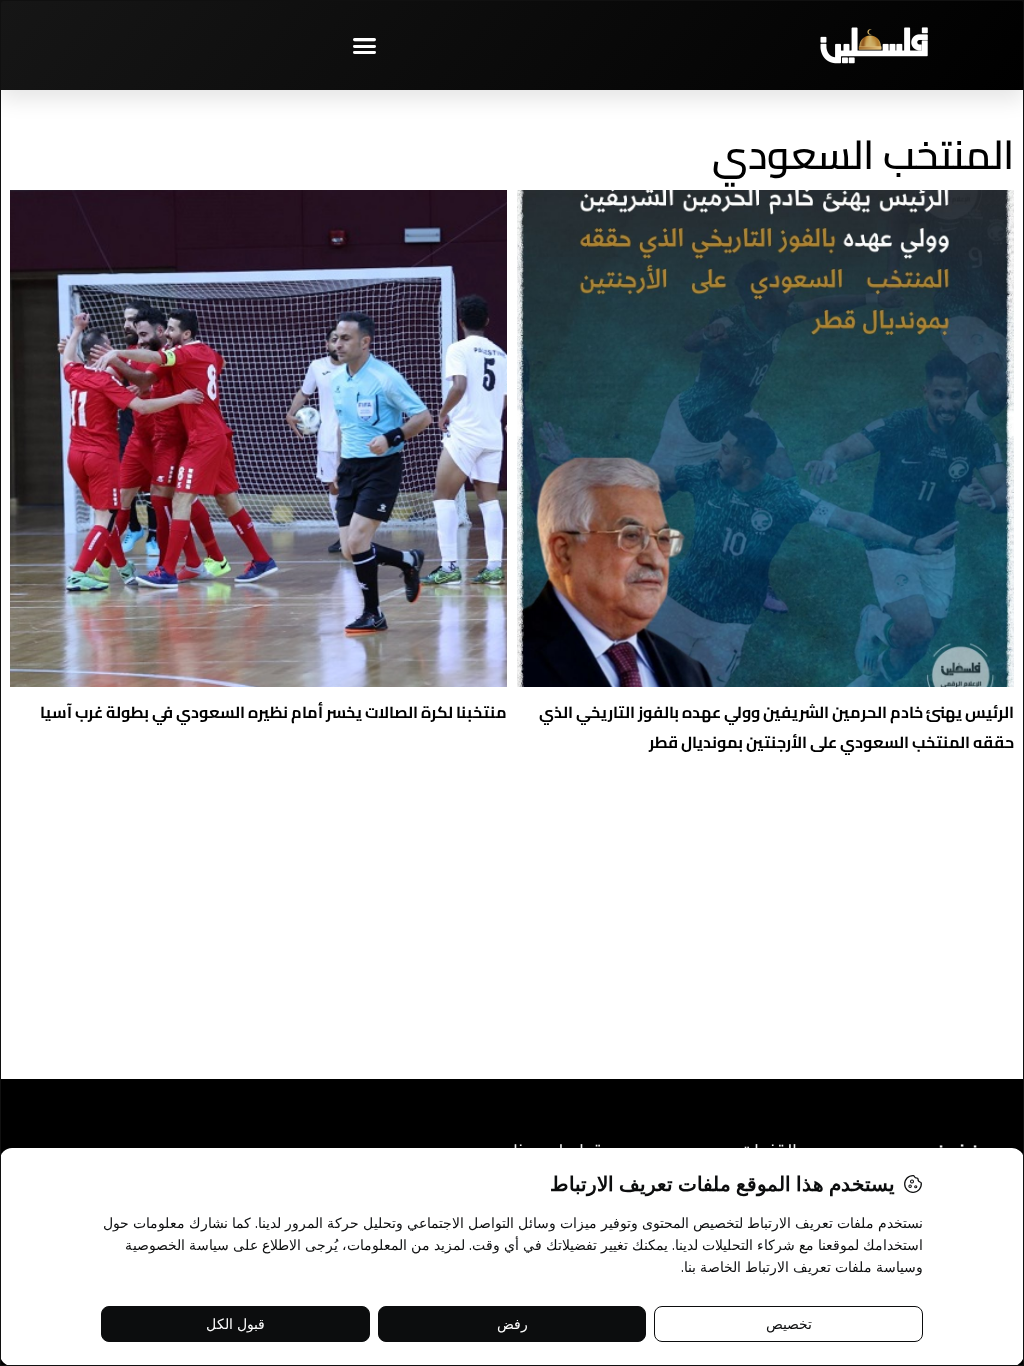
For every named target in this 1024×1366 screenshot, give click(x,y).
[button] (365, 45)
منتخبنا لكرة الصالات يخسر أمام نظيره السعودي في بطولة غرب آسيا (273, 712)
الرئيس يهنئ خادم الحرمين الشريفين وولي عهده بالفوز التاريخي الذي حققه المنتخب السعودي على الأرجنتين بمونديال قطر (776, 727)
